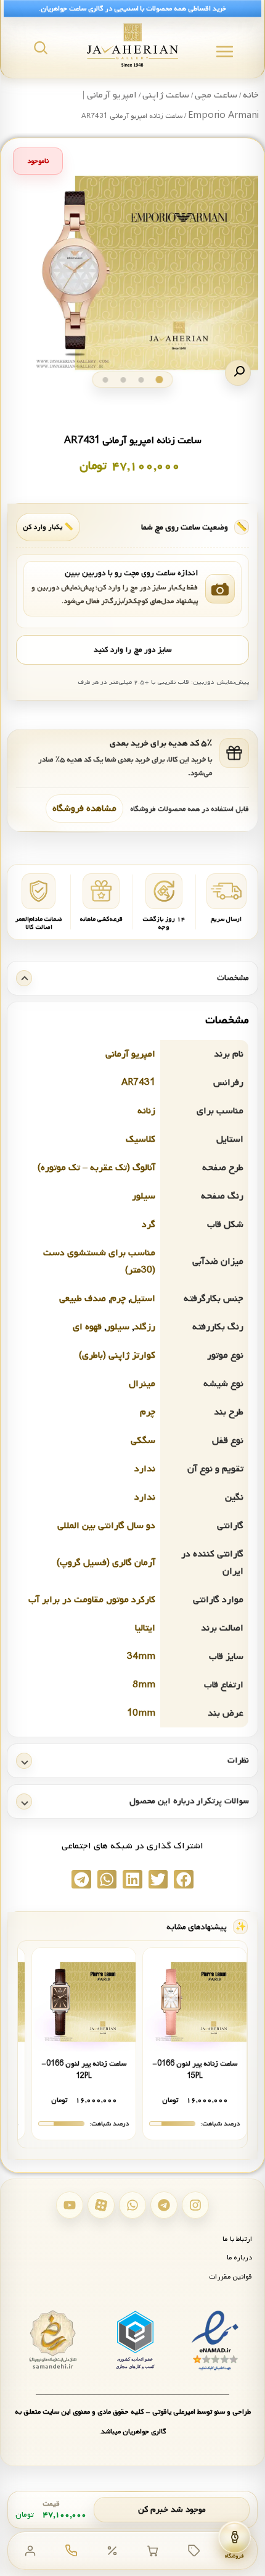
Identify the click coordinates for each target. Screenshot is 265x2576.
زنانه (146, 1111)
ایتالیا (145, 1628)
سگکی (143, 1440)
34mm (141, 1656)
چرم (118, 1298)
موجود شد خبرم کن (172, 2510)
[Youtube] (70, 2205)
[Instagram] (195, 2205)
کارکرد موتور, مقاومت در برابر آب (92, 1600)
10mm (141, 1713)
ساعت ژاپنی (166, 95)
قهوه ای (87, 1327)
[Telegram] (164, 2205)
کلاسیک (141, 1139)
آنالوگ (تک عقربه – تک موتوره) (96, 1168)
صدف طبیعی (83, 1298)
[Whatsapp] (132, 2205)
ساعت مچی (216, 95)
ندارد (145, 1469)
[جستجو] (41, 48)
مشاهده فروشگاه (84, 808)
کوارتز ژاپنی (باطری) (117, 1355)
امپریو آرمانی (130, 1054)
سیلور (144, 1196)
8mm (144, 1685)
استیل (143, 1298)
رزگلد (145, 1327)
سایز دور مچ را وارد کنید (132, 650)
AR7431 (138, 1082)
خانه (251, 95)
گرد (149, 1224)
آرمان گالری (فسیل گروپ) (106, 1563)
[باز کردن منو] (225, 52)
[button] (238, 373)
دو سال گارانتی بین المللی (106, 1526)
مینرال (142, 1384)
